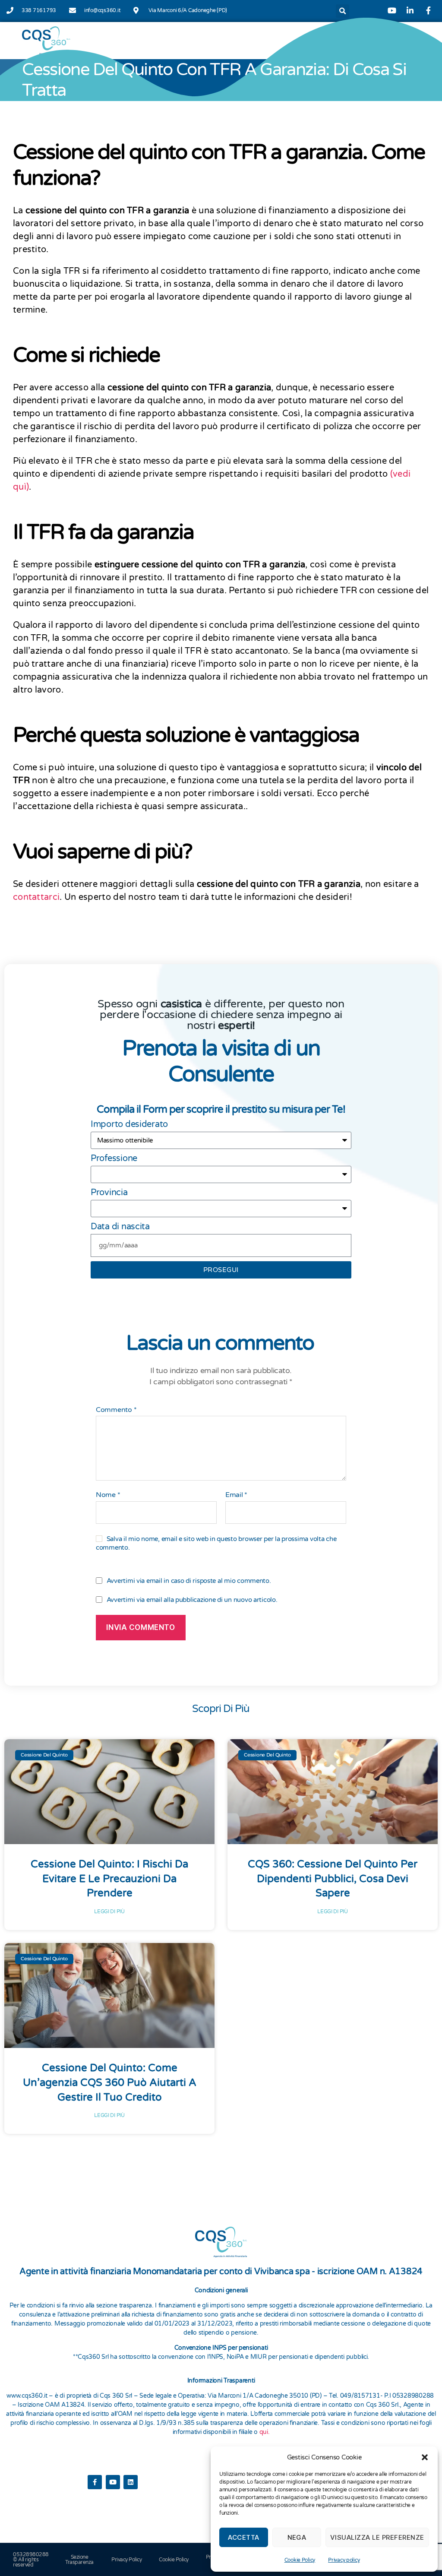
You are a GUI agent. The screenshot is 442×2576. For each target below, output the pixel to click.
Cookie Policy (300, 2560)
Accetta (244, 2537)
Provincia (109, 1193)
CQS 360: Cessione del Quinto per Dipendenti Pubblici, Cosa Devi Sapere (333, 1879)
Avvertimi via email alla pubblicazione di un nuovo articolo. (192, 1600)
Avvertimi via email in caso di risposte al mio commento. (189, 1581)
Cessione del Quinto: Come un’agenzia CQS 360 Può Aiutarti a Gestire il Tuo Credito (110, 2082)
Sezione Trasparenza (79, 2560)
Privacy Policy (126, 2560)
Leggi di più (109, 1911)
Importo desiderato (129, 1124)
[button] (425, 2457)
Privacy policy (344, 2560)
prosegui (221, 1270)
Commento (116, 1410)
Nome (108, 1495)
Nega (297, 2537)
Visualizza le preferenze (377, 2537)
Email (236, 1495)
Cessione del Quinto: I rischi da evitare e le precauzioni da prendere (109, 1879)
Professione (114, 1158)
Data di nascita (120, 1227)
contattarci (36, 897)
